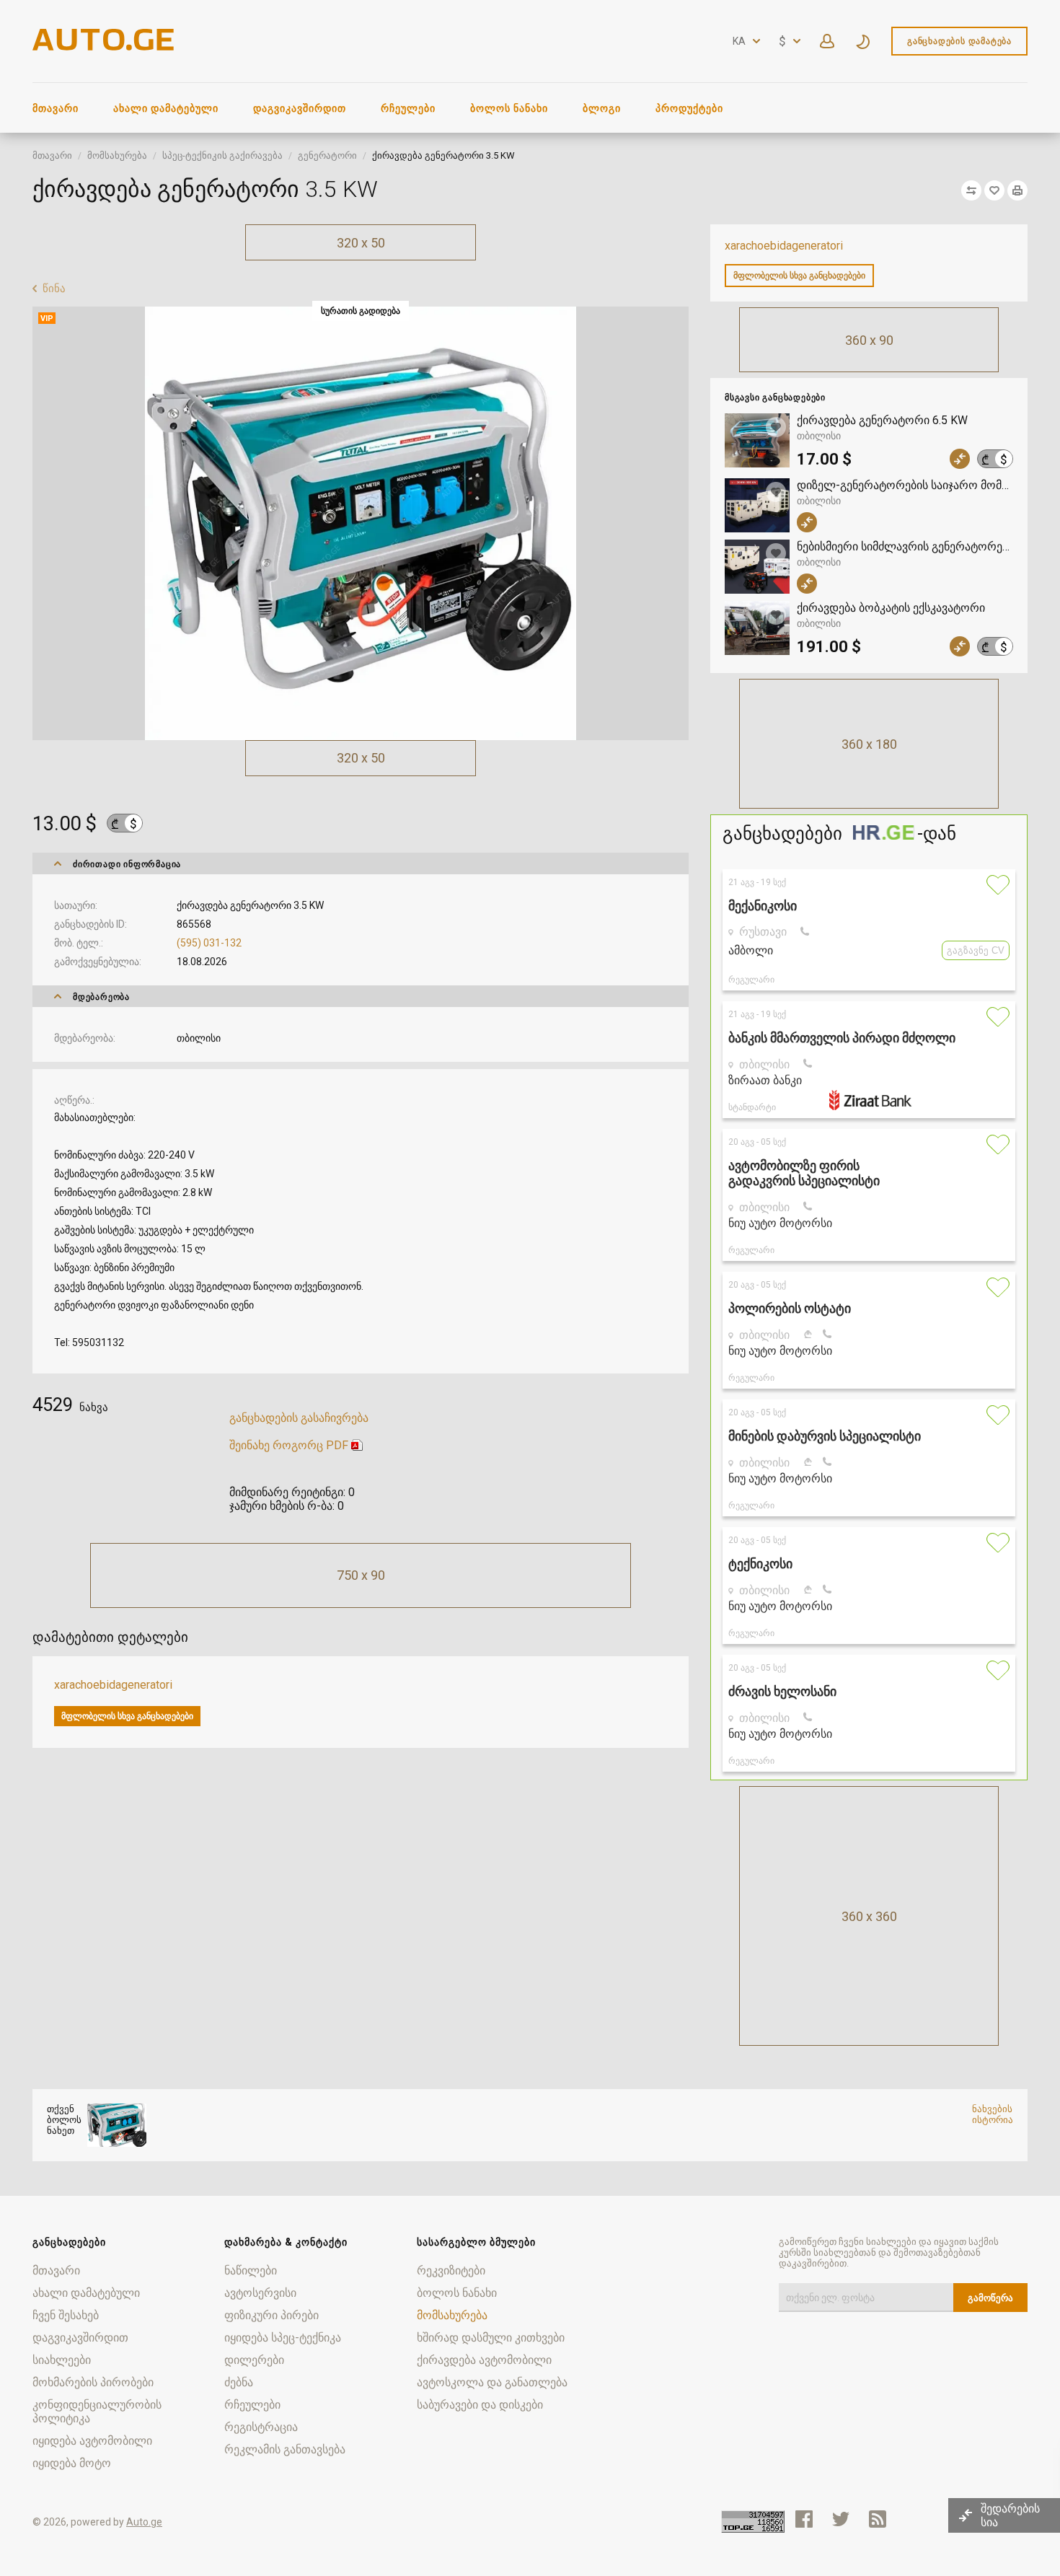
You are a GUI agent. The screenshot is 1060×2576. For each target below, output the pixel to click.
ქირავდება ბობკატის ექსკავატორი (891, 608)
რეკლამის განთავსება (285, 2449)
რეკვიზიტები (451, 2271)
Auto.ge (144, 2522)
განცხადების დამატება (959, 41)
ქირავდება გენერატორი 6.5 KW (882, 420)
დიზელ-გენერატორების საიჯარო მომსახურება (905, 485)
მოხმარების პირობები (93, 2382)
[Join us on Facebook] (804, 2519)
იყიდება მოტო (72, 2463)
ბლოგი (602, 108)
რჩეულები (408, 108)
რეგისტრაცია (261, 2427)
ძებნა (239, 2382)
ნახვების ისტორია (993, 2114)
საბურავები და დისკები (480, 2405)
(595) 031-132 (209, 943)
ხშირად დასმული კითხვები (491, 2338)
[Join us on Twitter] (841, 2519)
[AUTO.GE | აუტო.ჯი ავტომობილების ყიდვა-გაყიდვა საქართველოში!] (105, 47)
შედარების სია (1010, 2515)
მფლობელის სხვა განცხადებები (799, 276)
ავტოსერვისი (260, 2293)
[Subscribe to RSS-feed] (881, 2519)
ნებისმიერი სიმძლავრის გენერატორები (905, 546)
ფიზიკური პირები (271, 2315)
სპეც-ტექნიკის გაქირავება (222, 155)
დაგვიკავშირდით (300, 108)
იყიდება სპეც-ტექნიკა (283, 2338)
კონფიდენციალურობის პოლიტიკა (97, 2412)
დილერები (254, 2360)
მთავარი (56, 108)
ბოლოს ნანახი (509, 108)
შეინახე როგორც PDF (289, 1445)
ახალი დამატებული (166, 108)
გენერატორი (327, 155)
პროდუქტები (689, 108)
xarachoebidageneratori (784, 246)
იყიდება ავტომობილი (92, 2441)
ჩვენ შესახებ (66, 2315)
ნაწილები (251, 2271)
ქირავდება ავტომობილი (484, 2360)
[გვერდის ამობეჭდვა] (1017, 190)
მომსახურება (117, 155)
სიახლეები (62, 2360)
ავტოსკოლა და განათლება (492, 2382)
